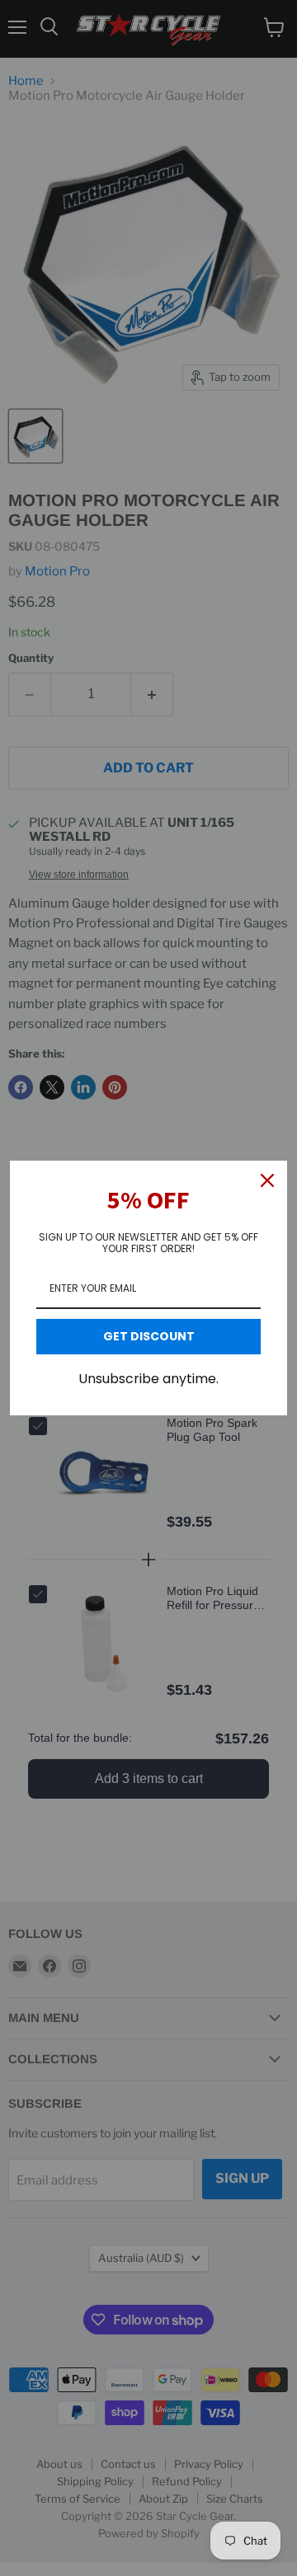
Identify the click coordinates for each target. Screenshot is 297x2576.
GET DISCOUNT (149, 1336)
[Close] (267, 1180)
